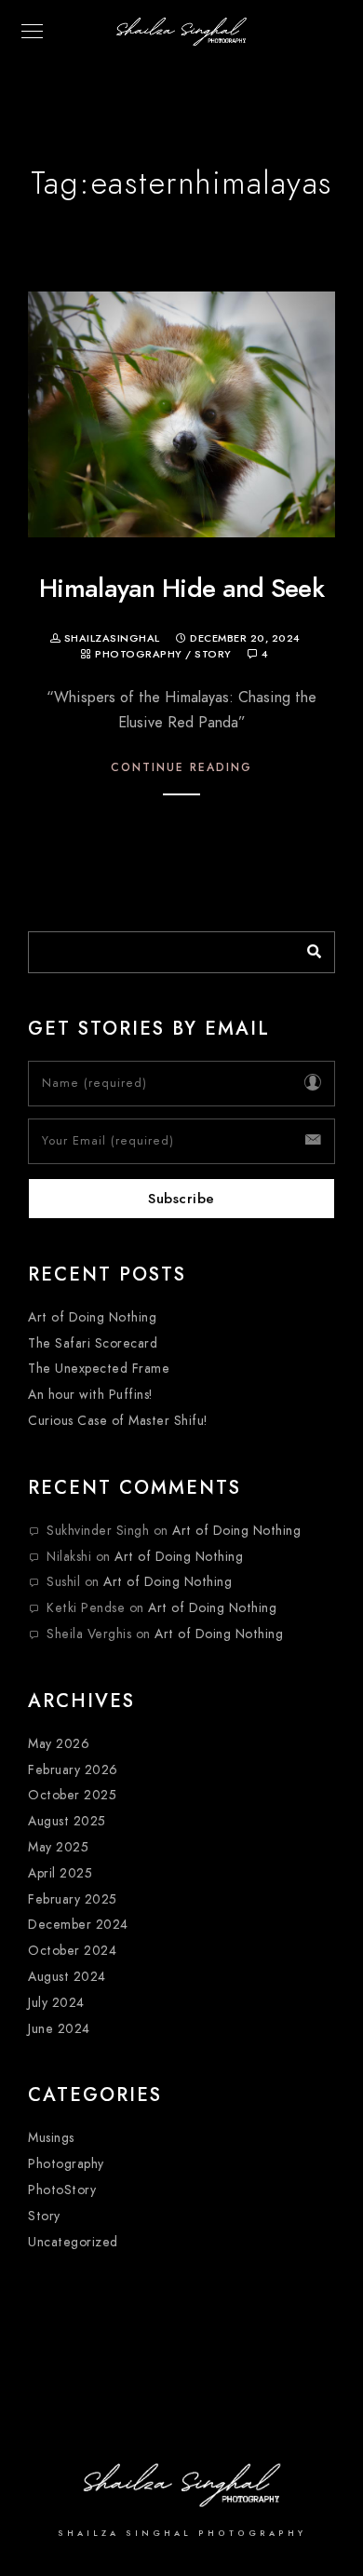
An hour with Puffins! (90, 1395)
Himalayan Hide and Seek (181, 588)
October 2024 (72, 1951)
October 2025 (72, 1795)
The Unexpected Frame (99, 1369)
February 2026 (73, 1770)
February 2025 (73, 1899)
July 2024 (56, 2003)
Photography (139, 654)
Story (213, 654)
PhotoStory (62, 2190)
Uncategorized (73, 2242)
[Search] (307, 947)
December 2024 (78, 1925)
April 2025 (60, 1873)
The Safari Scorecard (93, 1343)
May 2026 (59, 1744)
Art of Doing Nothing (92, 1317)
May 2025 (58, 1847)
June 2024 (59, 2029)
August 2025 (67, 1821)
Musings (51, 2138)
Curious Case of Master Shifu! (118, 1421)
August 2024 (67, 1977)
